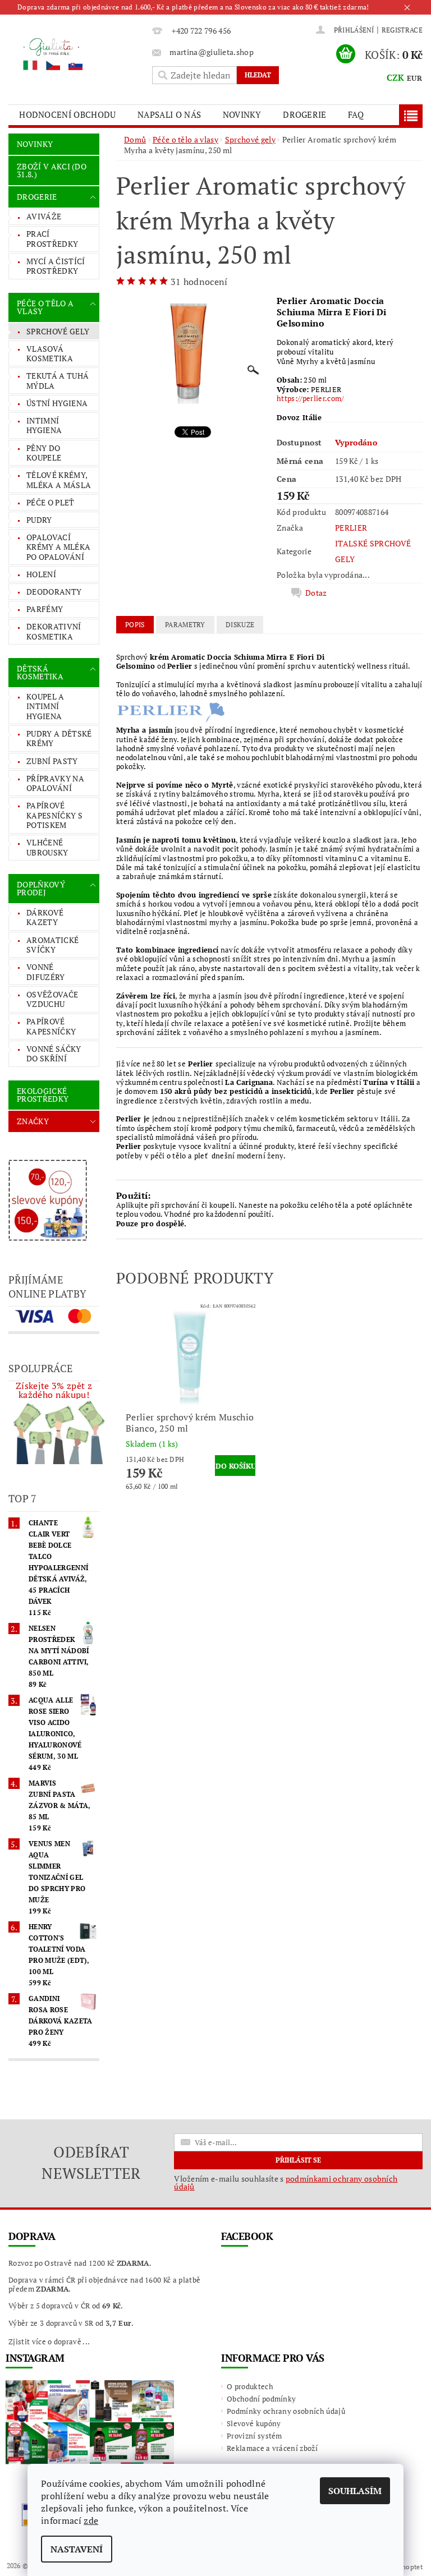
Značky (33, 1121)
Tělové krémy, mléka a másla (59, 480)
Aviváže (44, 216)
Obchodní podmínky (261, 2399)
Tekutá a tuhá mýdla (58, 381)
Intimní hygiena (44, 426)
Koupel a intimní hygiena (45, 706)
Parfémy (45, 609)
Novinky (242, 114)
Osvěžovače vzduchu (52, 999)
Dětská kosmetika (40, 672)
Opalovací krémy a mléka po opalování (58, 547)
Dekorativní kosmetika (54, 631)
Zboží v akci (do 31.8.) (52, 170)
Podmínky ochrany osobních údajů (286, 2411)
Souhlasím (355, 2491)
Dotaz (316, 593)
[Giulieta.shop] (77, 54)
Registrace (402, 30)
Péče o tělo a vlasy (45, 307)
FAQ (356, 114)
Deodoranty (54, 592)
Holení (41, 574)
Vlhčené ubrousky (47, 847)
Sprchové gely (58, 331)
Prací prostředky (52, 239)
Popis (135, 625)
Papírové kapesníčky (51, 1026)
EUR (414, 78)
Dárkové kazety (45, 917)
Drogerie (305, 114)
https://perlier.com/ (310, 398)
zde (91, 2520)
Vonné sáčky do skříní (54, 1054)
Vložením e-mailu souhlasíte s (286, 2183)
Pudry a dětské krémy (59, 739)
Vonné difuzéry (46, 972)
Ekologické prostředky (43, 1095)
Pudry (39, 520)
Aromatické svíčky (52, 945)
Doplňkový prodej (41, 888)
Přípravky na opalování (55, 783)
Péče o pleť (51, 502)
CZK (396, 77)
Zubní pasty (52, 761)
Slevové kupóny (254, 2423)
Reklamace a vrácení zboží (272, 2448)
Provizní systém (255, 2436)
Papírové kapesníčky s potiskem (54, 815)
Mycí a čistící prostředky (56, 266)
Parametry (185, 625)
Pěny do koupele (44, 453)
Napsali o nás (169, 114)
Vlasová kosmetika (50, 354)
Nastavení (77, 2549)
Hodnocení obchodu (67, 114)
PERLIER (351, 528)
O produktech (250, 2386)
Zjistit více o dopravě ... (49, 2342)
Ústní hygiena (57, 403)
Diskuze (240, 625)
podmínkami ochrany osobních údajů (286, 2182)
